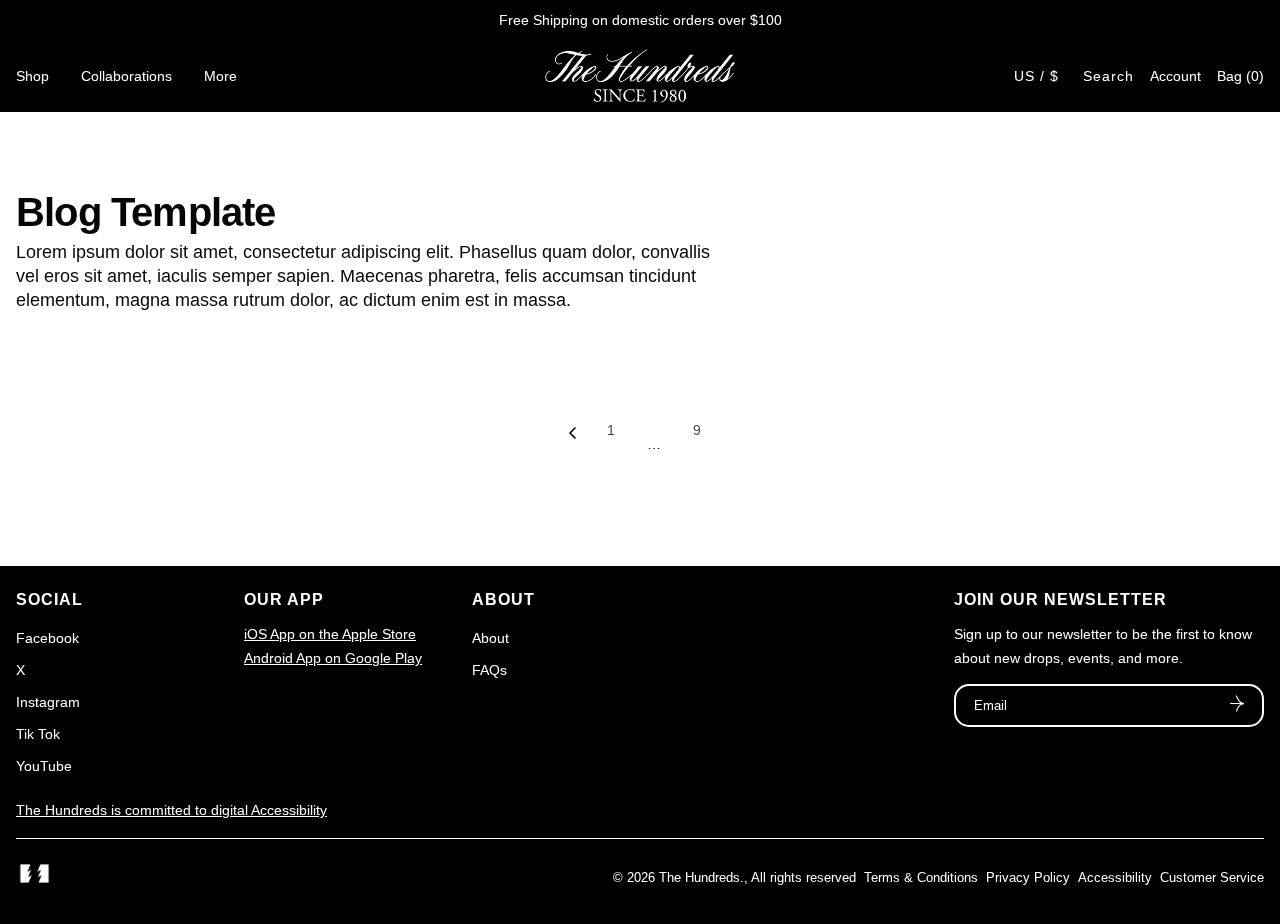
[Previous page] (573, 438)
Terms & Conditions (921, 877)
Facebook (47, 638)
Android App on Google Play (333, 658)
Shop (32, 76)
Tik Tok (38, 734)
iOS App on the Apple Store (330, 634)
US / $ (1036, 76)
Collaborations (126, 76)
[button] (1240, 76)
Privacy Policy (1028, 877)
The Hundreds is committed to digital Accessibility (171, 810)
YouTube (44, 766)
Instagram (48, 702)
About (490, 638)
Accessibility (1115, 877)
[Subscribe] (1237, 706)
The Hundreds (699, 877)
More (220, 76)
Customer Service (1212, 877)
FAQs (489, 670)
